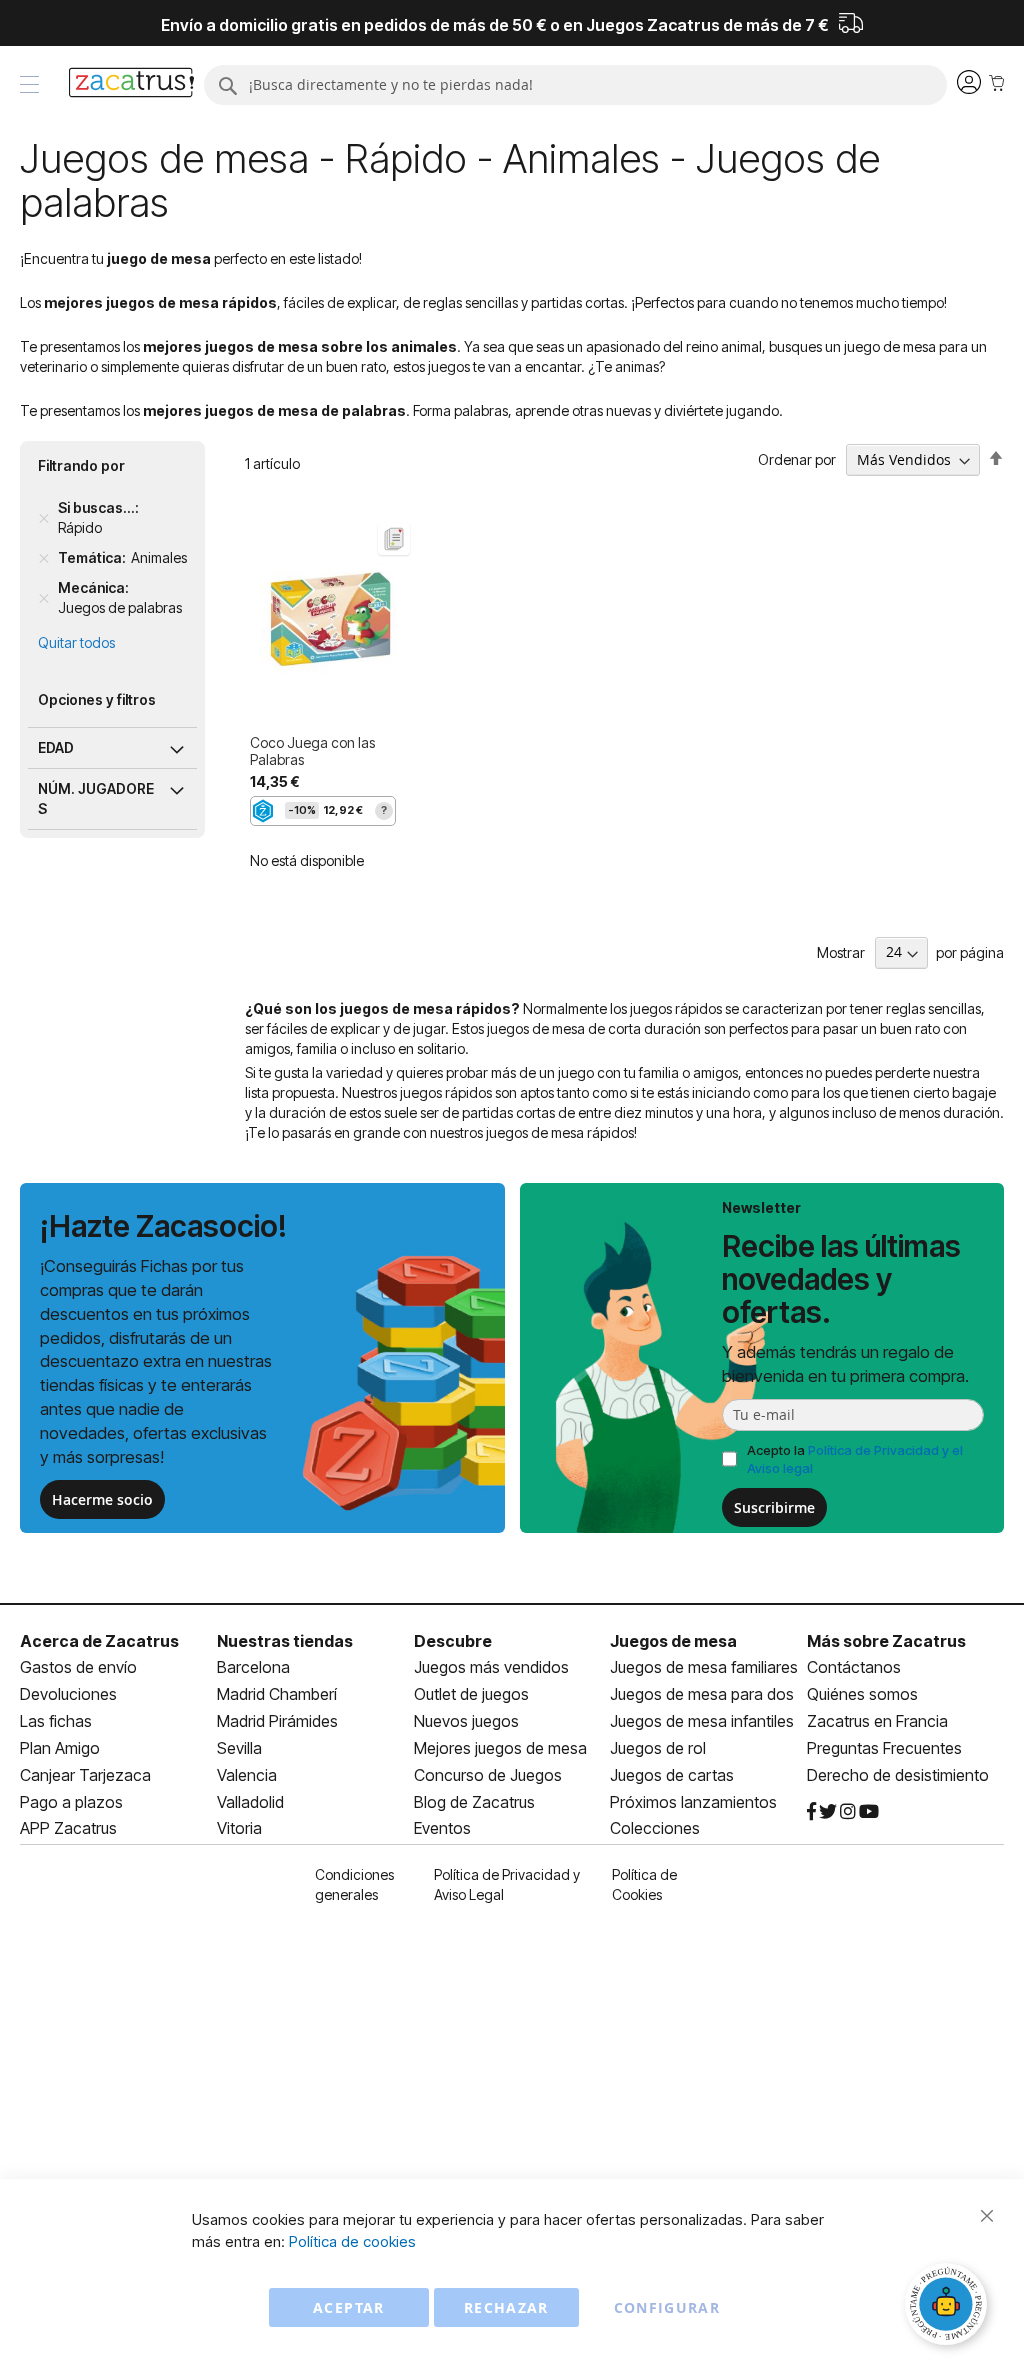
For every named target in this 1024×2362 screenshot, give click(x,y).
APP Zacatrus (68, 1828)
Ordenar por (797, 459)
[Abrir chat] (949, 2307)
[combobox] (576, 85)
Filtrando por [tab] (81, 465)
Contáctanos (854, 1667)
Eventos (442, 1828)
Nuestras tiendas (285, 1641)
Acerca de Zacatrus (99, 1641)
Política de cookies (352, 2241)
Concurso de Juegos (488, 1775)
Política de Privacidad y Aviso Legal (507, 1884)
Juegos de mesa (673, 1641)
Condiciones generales (354, 1884)
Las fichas (56, 1721)
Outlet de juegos (471, 1694)
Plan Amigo (60, 1748)
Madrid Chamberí (277, 1694)
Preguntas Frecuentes (884, 1748)
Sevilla (239, 1748)
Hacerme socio (102, 1499)
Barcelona (253, 1667)
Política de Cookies (644, 1884)
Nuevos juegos (466, 1721)
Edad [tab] (56, 747)
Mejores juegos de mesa (500, 1748)
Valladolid (250, 1802)
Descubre (453, 1641)
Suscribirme (774, 1507)
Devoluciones (68, 1694)
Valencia (247, 1775)
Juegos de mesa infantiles (702, 1721)
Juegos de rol (658, 1748)
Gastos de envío (78, 1667)
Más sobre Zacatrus (886, 1641)
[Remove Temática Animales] (44, 558)
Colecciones (655, 1828)
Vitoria (239, 1828)
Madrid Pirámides (277, 1721)
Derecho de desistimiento (898, 1775)
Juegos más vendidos (491, 1667)
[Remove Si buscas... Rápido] (44, 518)
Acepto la (855, 1459)
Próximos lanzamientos (693, 1802)
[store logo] (131, 85)
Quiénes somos (862, 1694)
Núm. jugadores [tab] (96, 798)
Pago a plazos (71, 1802)
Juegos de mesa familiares (704, 1667)
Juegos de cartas (672, 1775)
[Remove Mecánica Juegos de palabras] (44, 598)
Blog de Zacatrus (474, 1802)
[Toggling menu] (29, 84)
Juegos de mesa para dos (702, 1694)
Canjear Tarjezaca (85, 1775)
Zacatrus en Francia (877, 1721)
